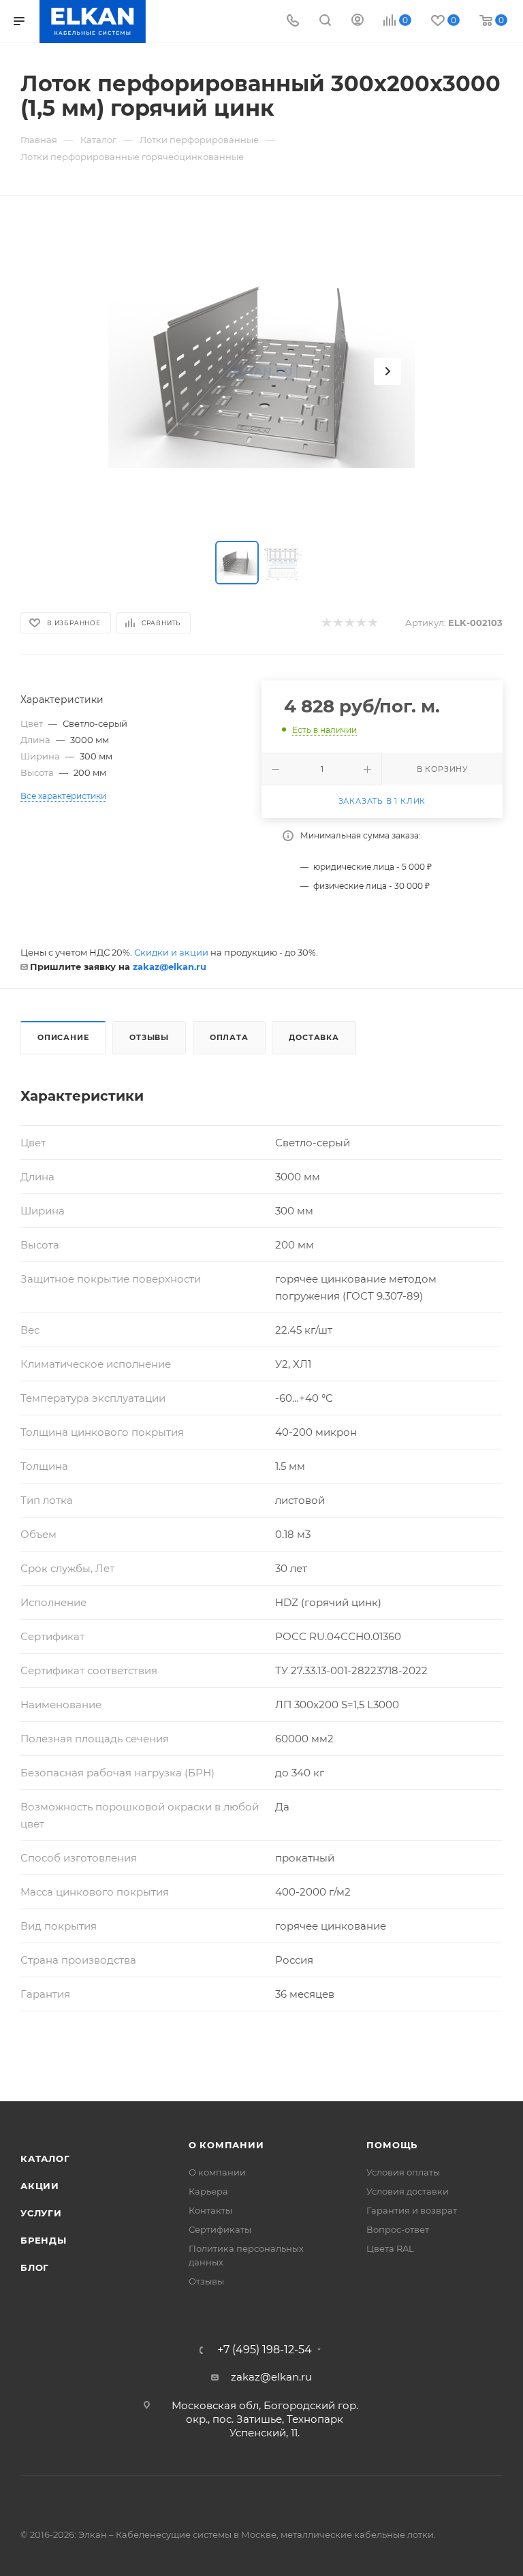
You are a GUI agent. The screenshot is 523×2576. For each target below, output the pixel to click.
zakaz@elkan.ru (170, 967)
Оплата (229, 1037)
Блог (35, 2267)
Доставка (314, 1037)
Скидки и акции (171, 952)
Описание (63, 1037)
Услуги (41, 2213)
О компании (226, 2145)
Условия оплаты (403, 2172)
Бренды (44, 2240)
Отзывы (149, 1037)
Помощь (392, 2145)
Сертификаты (220, 2229)
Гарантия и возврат (412, 2210)
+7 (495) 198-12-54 (265, 2350)
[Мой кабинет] (358, 21)
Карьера (208, 2191)
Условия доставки (408, 2191)
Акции (40, 2186)
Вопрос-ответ (398, 2229)
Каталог (45, 2158)
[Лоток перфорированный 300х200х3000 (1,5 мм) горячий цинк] (261, 371)
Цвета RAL (390, 2248)
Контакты (210, 2210)
